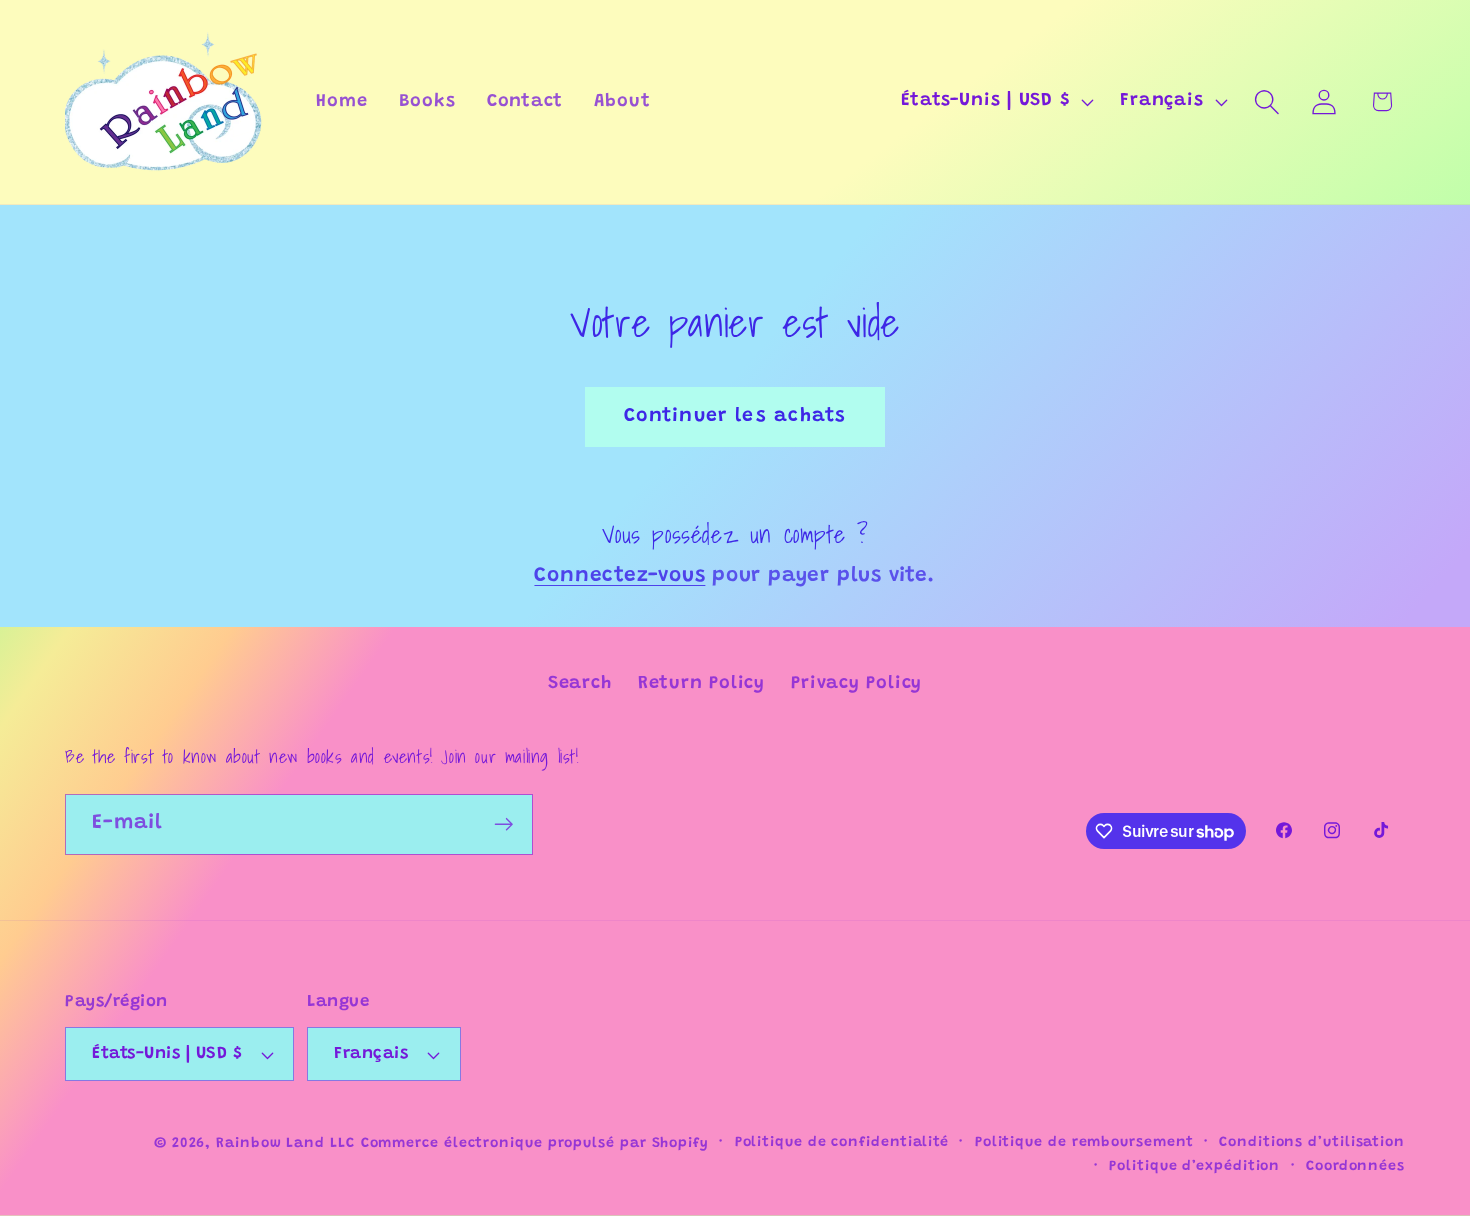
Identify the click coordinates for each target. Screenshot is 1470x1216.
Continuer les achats (735, 416)
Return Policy (701, 684)
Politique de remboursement (1084, 1143)
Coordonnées (1355, 1167)
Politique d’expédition (1194, 1167)
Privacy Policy (856, 684)
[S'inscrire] (503, 824)
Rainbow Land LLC (285, 1144)
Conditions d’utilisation (1312, 1143)
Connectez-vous (619, 576)
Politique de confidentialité (842, 1143)
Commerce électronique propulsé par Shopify (535, 1144)
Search (580, 684)
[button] (1267, 101)
